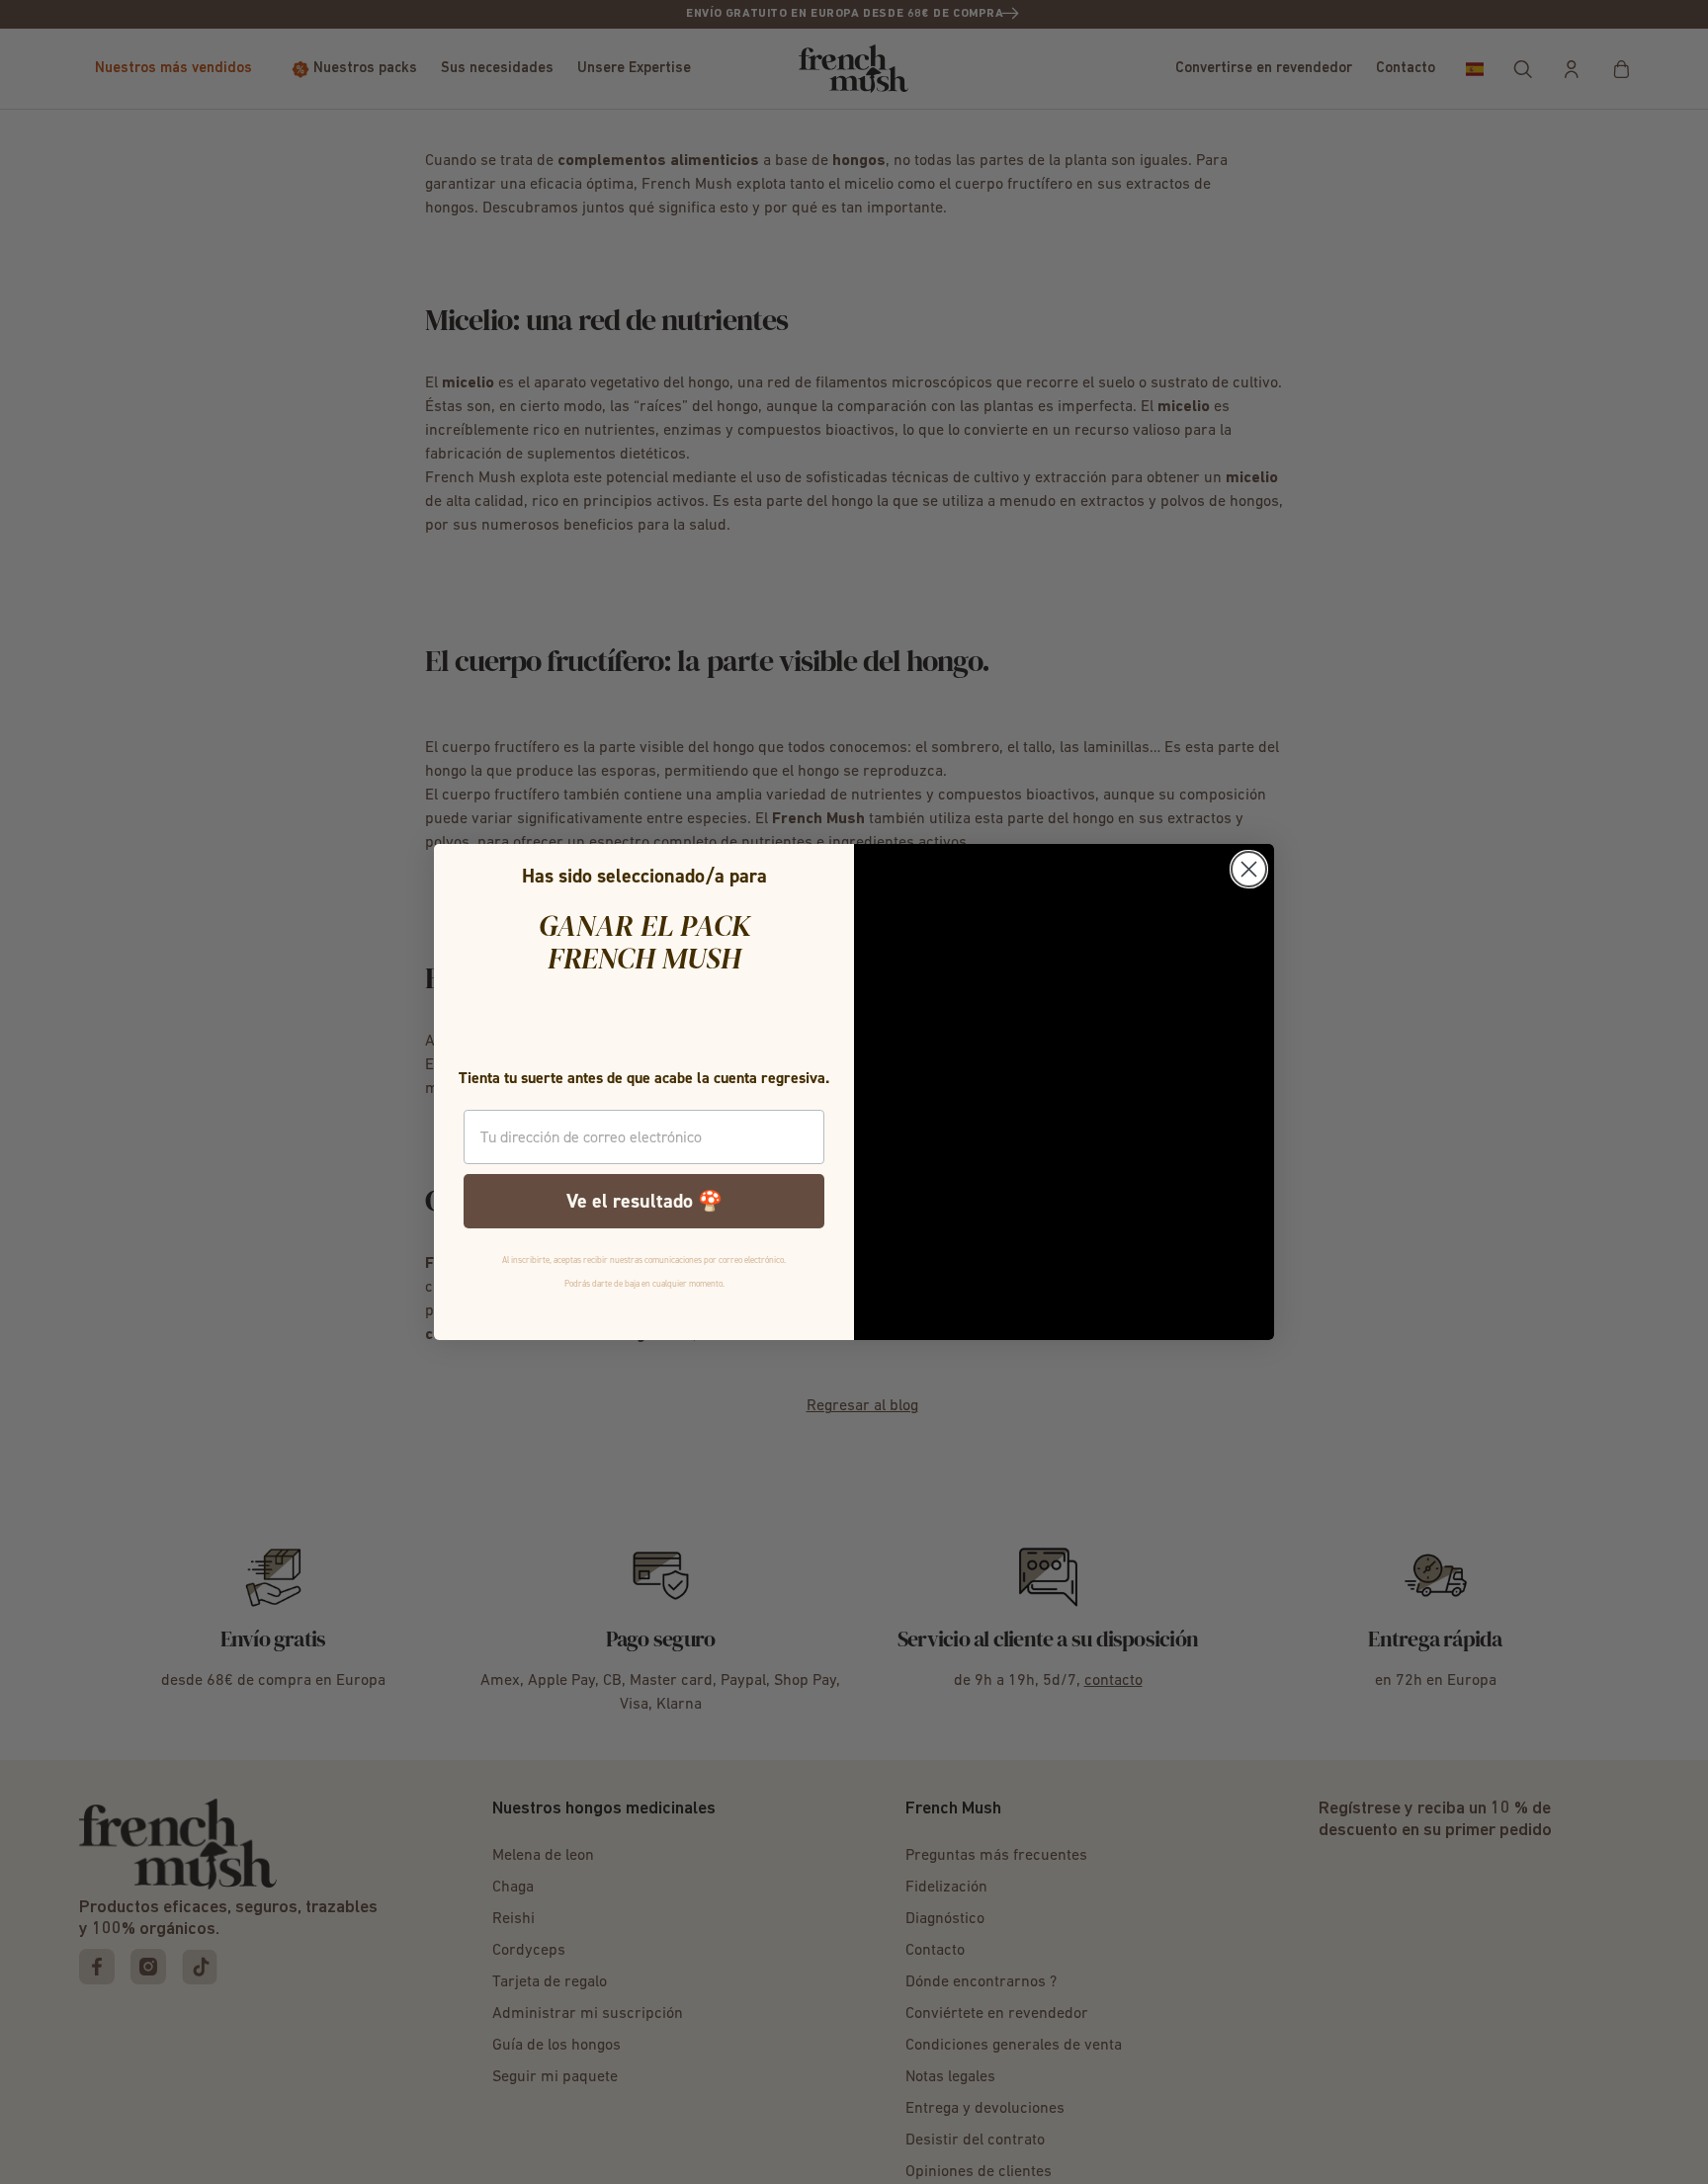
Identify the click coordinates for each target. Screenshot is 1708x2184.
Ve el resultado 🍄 (644, 1201)
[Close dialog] (1249, 869)
